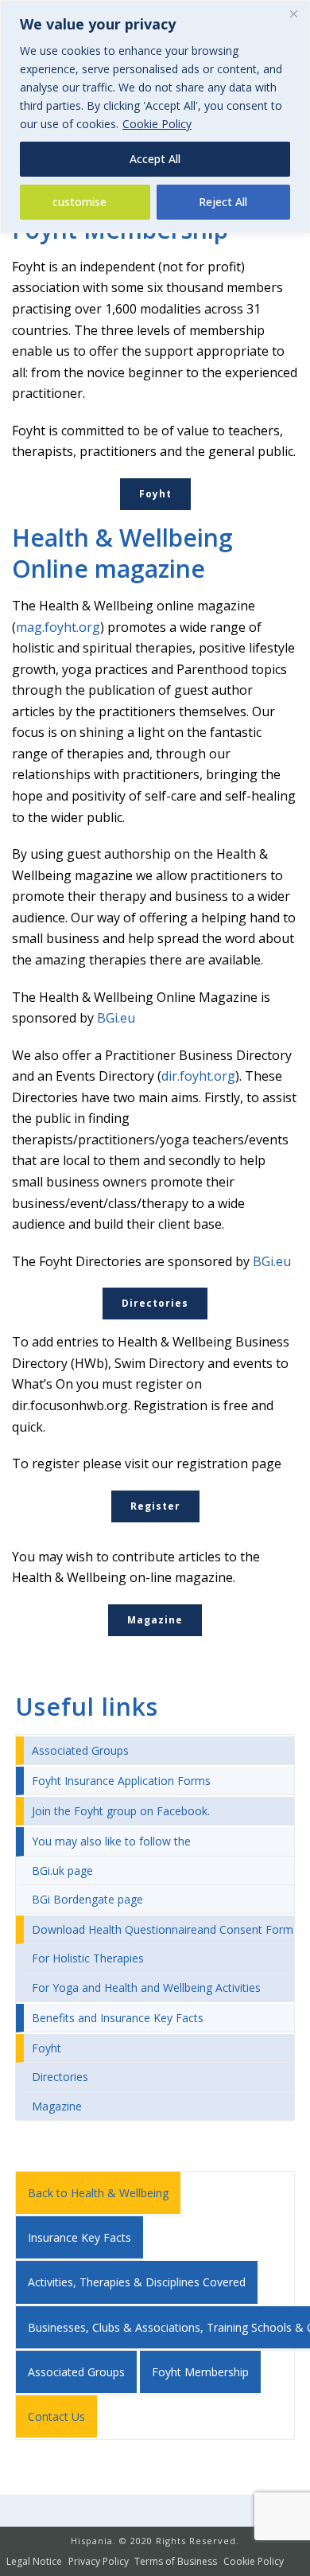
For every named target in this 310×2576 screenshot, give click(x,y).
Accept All (155, 159)
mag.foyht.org (58, 627)
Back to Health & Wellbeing (98, 2193)
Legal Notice (34, 2562)
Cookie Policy (157, 124)
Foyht (46, 2048)
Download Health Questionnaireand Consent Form (163, 1929)
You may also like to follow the (111, 1841)
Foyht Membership (200, 2372)
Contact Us (56, 2416)
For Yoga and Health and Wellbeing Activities (146, 1988)
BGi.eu (116, 1018)
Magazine (57, 2106)
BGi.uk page (62, 1871)
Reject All (223, 202)
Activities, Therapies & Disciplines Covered (137, 2282)
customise (79, 202)
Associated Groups (80, 1750)
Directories (60, 2077)
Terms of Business (176, 2562)
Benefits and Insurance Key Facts (118, 2018)
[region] (155, 117)
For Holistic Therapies (88, 1958)
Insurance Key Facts (79, 2237)
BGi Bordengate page (87, 1899)
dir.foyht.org (198, 1076)
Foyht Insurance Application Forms (121, 1781)
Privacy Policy (99, 2562)
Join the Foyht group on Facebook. (121, 1811)
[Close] (293, 14)
